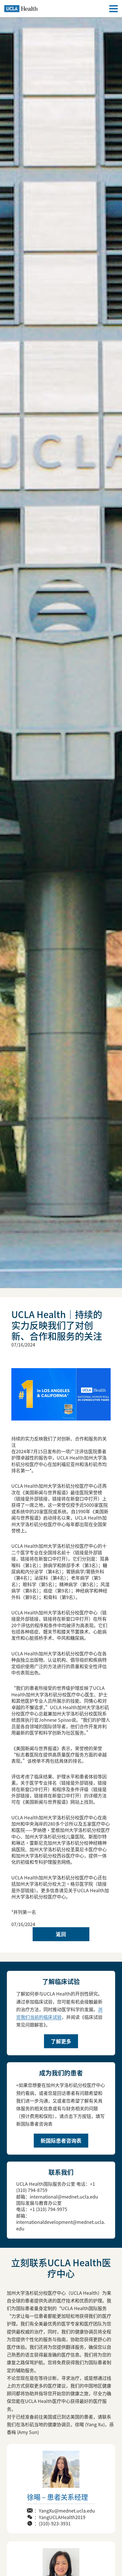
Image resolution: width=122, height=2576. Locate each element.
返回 (61, 1934)
